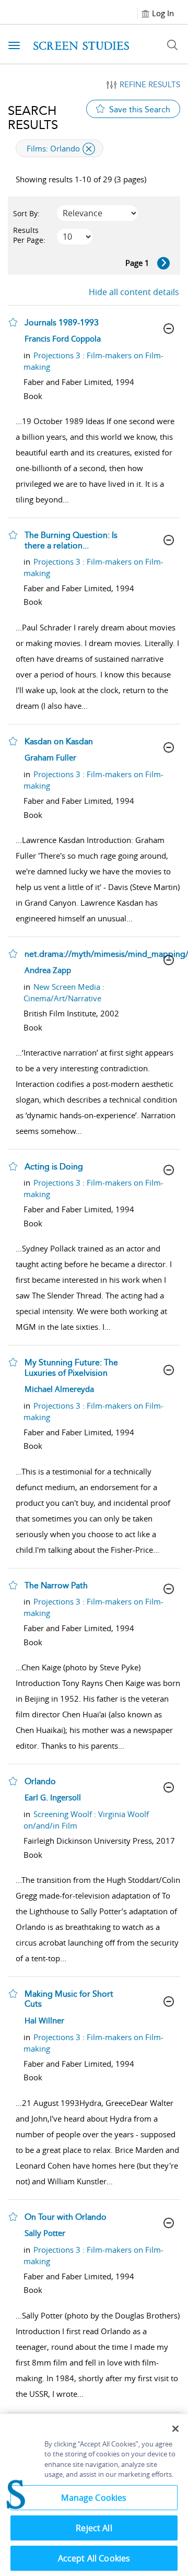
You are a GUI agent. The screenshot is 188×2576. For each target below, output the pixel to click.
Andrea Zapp (48, 970)
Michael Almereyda (59, 1389)
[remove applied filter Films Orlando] (89, 149)
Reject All (94, 2528)
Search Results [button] (33, 118)
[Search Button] (172, 45)
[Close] (175, 2429)
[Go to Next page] (163, 263)
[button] (13, 322)
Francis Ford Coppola (63, 338)
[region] (94, 2495)
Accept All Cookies (94, 2558)
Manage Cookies (94, 2498)
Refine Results (150, 85)
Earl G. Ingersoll (53, 1797)
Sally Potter (45, 2233)
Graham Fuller (50, 757)
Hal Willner (44, 2020)
